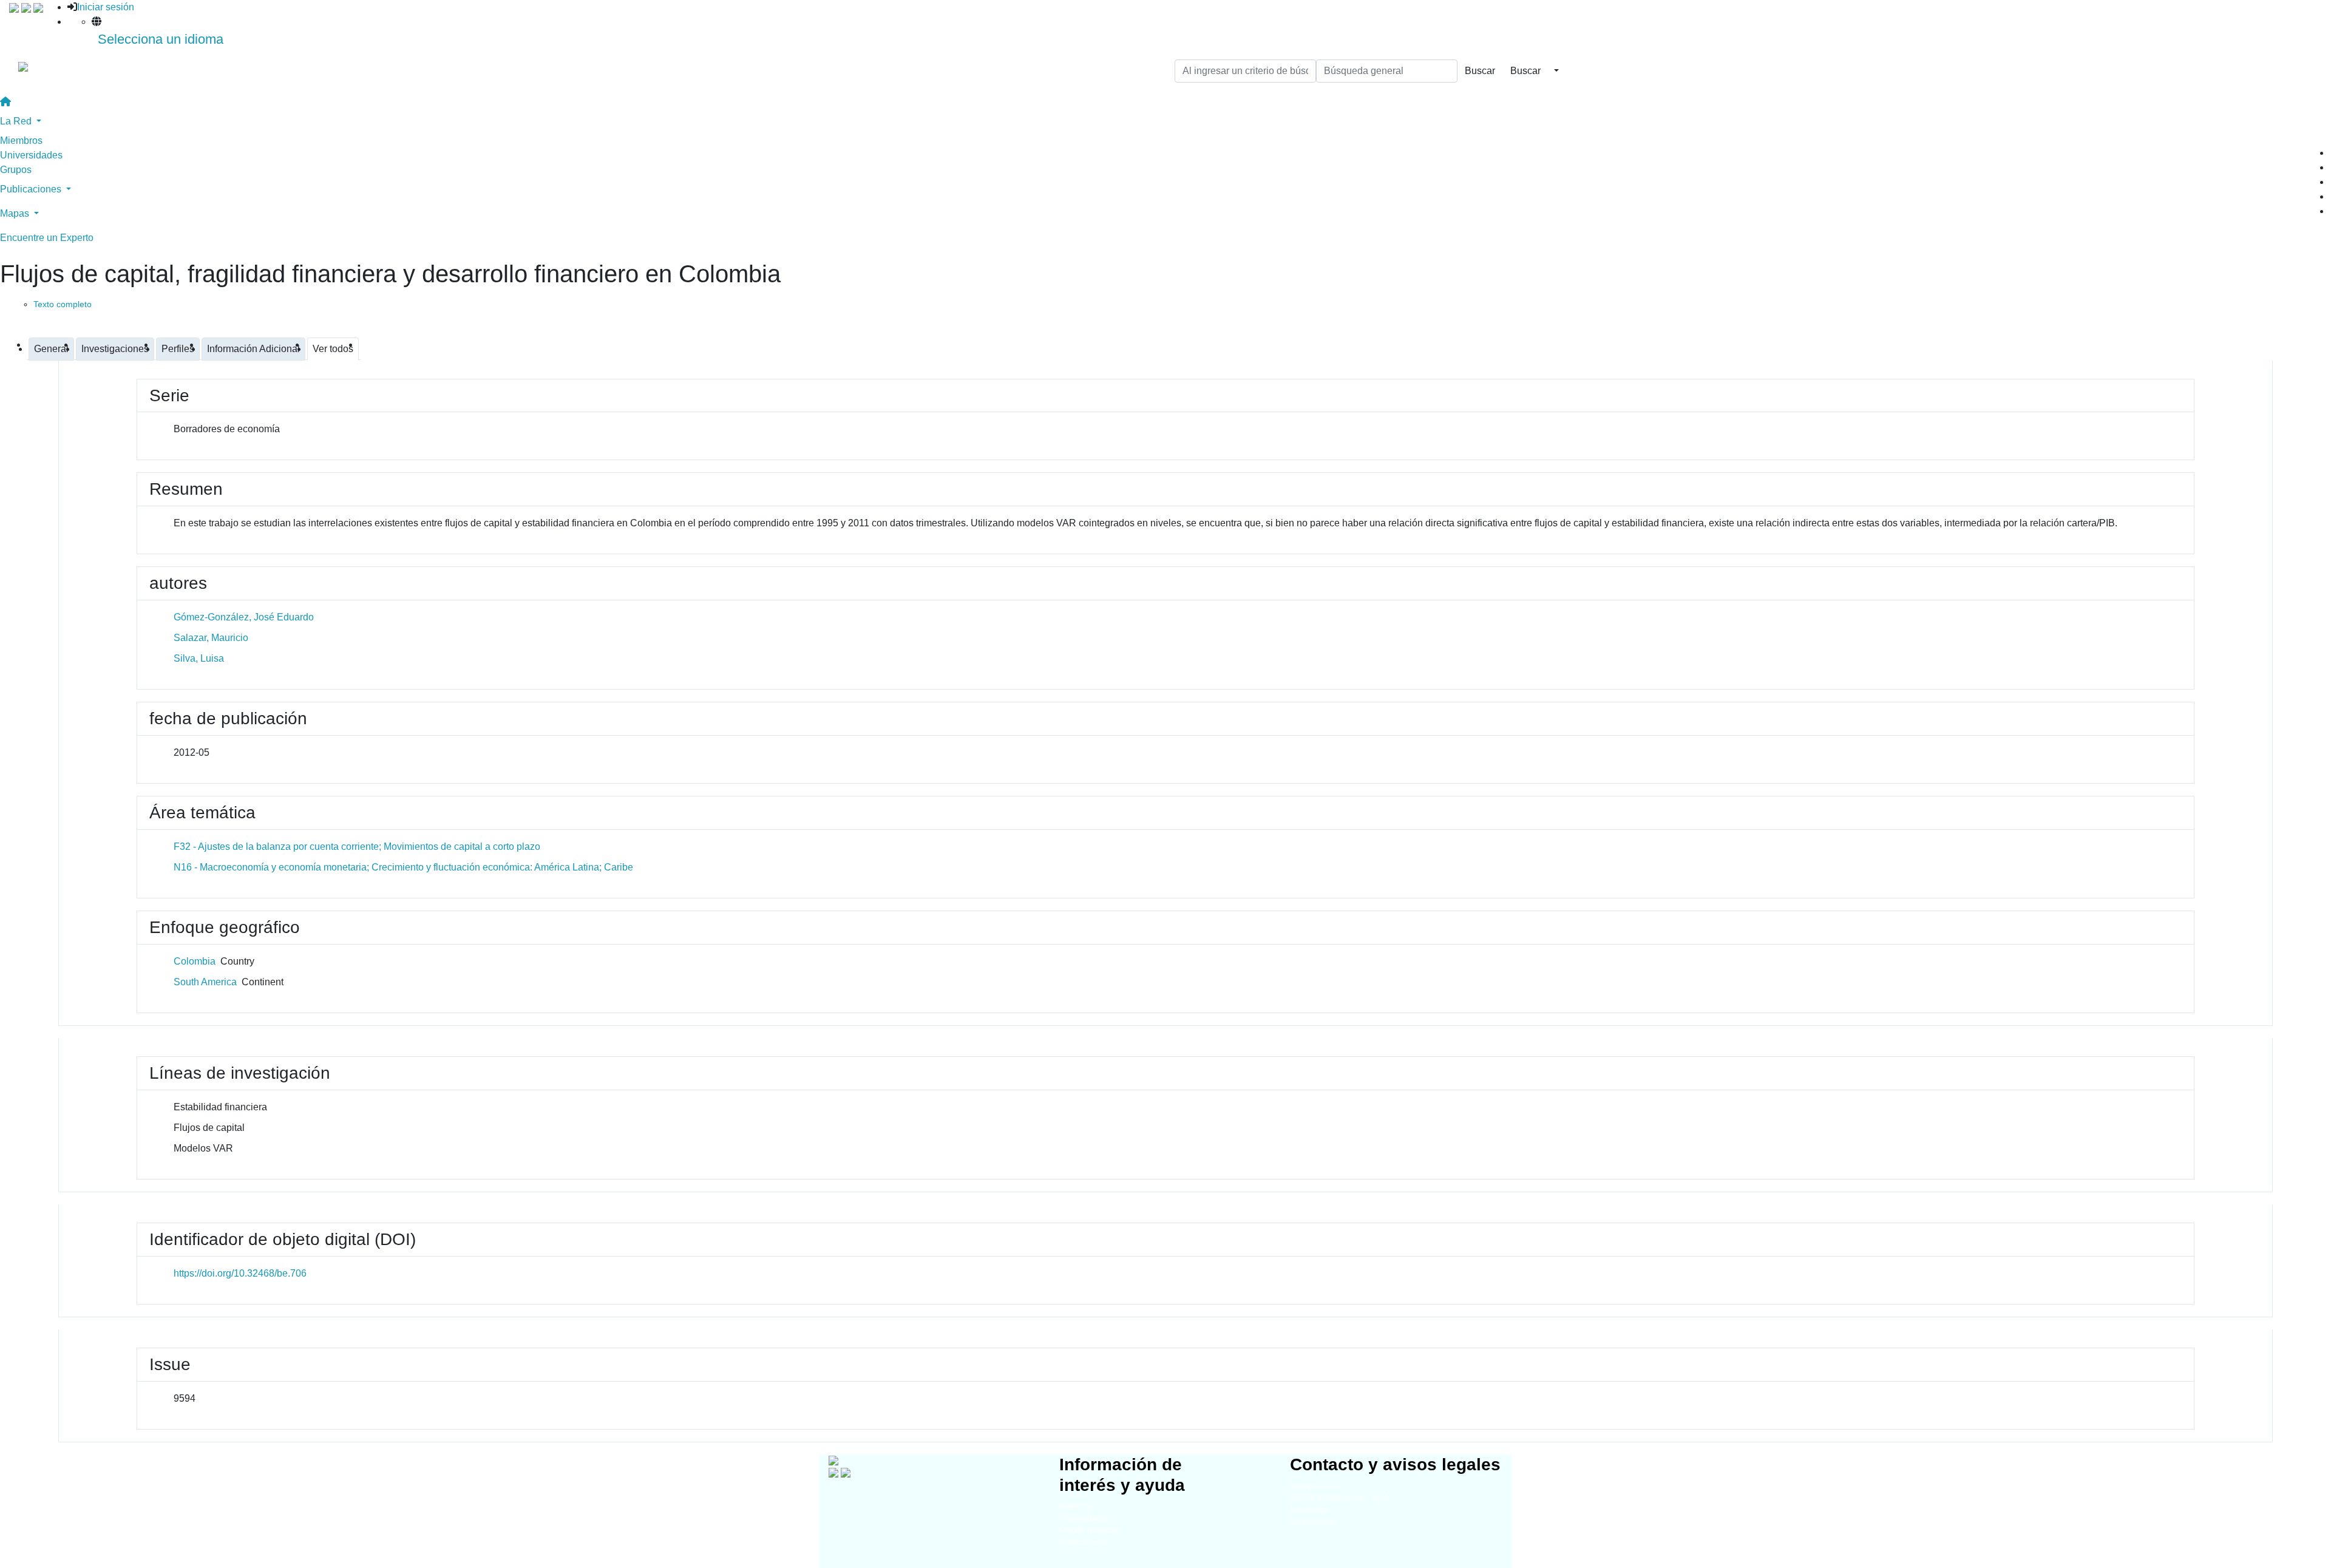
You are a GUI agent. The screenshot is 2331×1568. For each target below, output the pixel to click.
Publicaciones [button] (32, 189)
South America (205, 982)
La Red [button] (17, 121)
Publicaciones (1084, 1542)
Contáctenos (1312, 1522)
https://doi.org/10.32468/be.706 (240, 1273)
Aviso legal (1309, 1510)
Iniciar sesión (106, 7)
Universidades (31, 155)
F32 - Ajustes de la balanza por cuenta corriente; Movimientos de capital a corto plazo (357, 847)
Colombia (195, 961)
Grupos (16, 170)
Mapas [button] (16, 213)
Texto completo (63, 304)
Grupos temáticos (1091, 1530)
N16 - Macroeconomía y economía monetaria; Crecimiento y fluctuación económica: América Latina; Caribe (403, 867)
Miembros (21, 141)
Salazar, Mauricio (211, 638)
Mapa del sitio (1315, 1486)
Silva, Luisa (199, 658)
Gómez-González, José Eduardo (244, 617)
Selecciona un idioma (161, 39)
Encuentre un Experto (47, 238)
